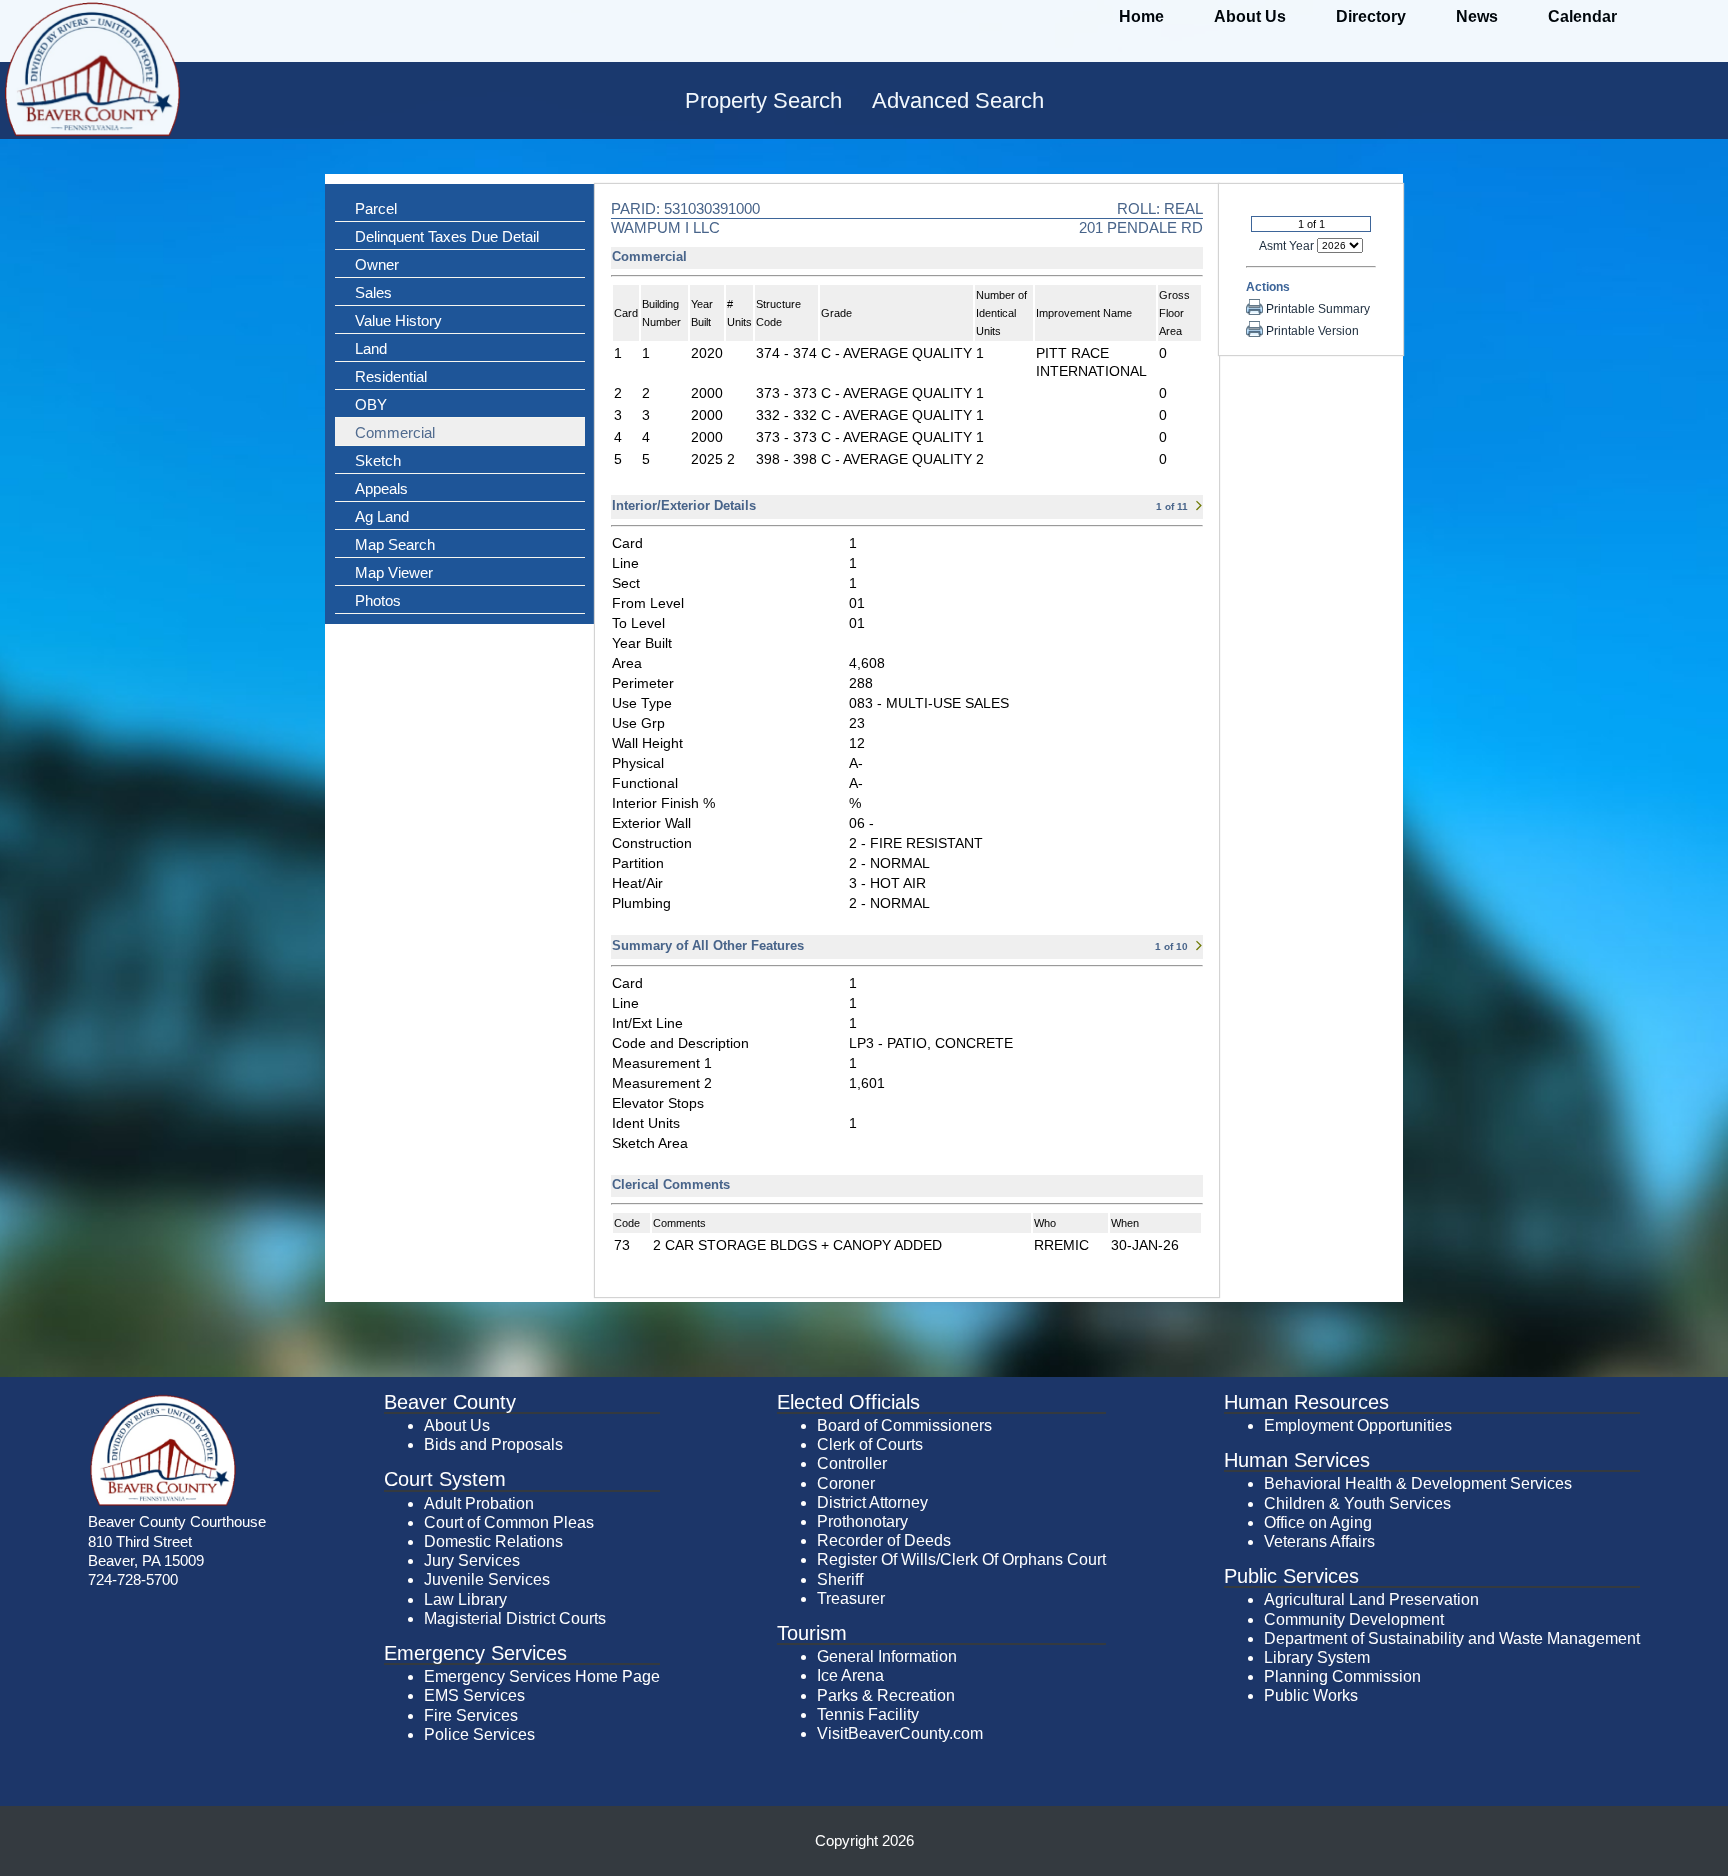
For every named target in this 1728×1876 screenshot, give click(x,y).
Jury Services (472, 1560)
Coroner (846, 1483)
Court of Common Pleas (509, 1522)
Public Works (1311, 1695)
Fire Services (471, 1715)
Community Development (1354, 1619)
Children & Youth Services (1357, 1503)
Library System (1317, 1657)
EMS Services (474, 1695)
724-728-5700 (133, 1579)
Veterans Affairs (1319, 1541)
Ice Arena (850, 1675)
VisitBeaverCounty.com (900, 1733)
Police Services (479, 1734)
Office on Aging (1318, 1522)
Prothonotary (862, 1521)
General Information (887, 1656)
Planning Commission (1342, 1676)
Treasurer (851, 1598)
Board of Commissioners (904, 1425)
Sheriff (840, 1579)
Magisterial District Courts (515, 1618)
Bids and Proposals (493, 1444)
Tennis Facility (868, 1714)
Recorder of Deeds (884, 1540)
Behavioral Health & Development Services (1418, 1483)
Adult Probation (479, 1503)
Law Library (465, 1599)
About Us (457, 1425)
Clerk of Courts (870, 1444)
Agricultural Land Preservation (1371, 1599)
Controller (852, 1463)
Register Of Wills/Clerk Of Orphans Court (961, 1559)
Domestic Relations (493, 1541)
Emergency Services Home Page (542, 1676)
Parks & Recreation (886, 1695)
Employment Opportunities (1358, 1425)
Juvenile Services (487, 1579)
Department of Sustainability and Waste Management (1452, 1638)
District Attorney (872, 1502)
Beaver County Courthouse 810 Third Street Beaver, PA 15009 (177, 1540)
